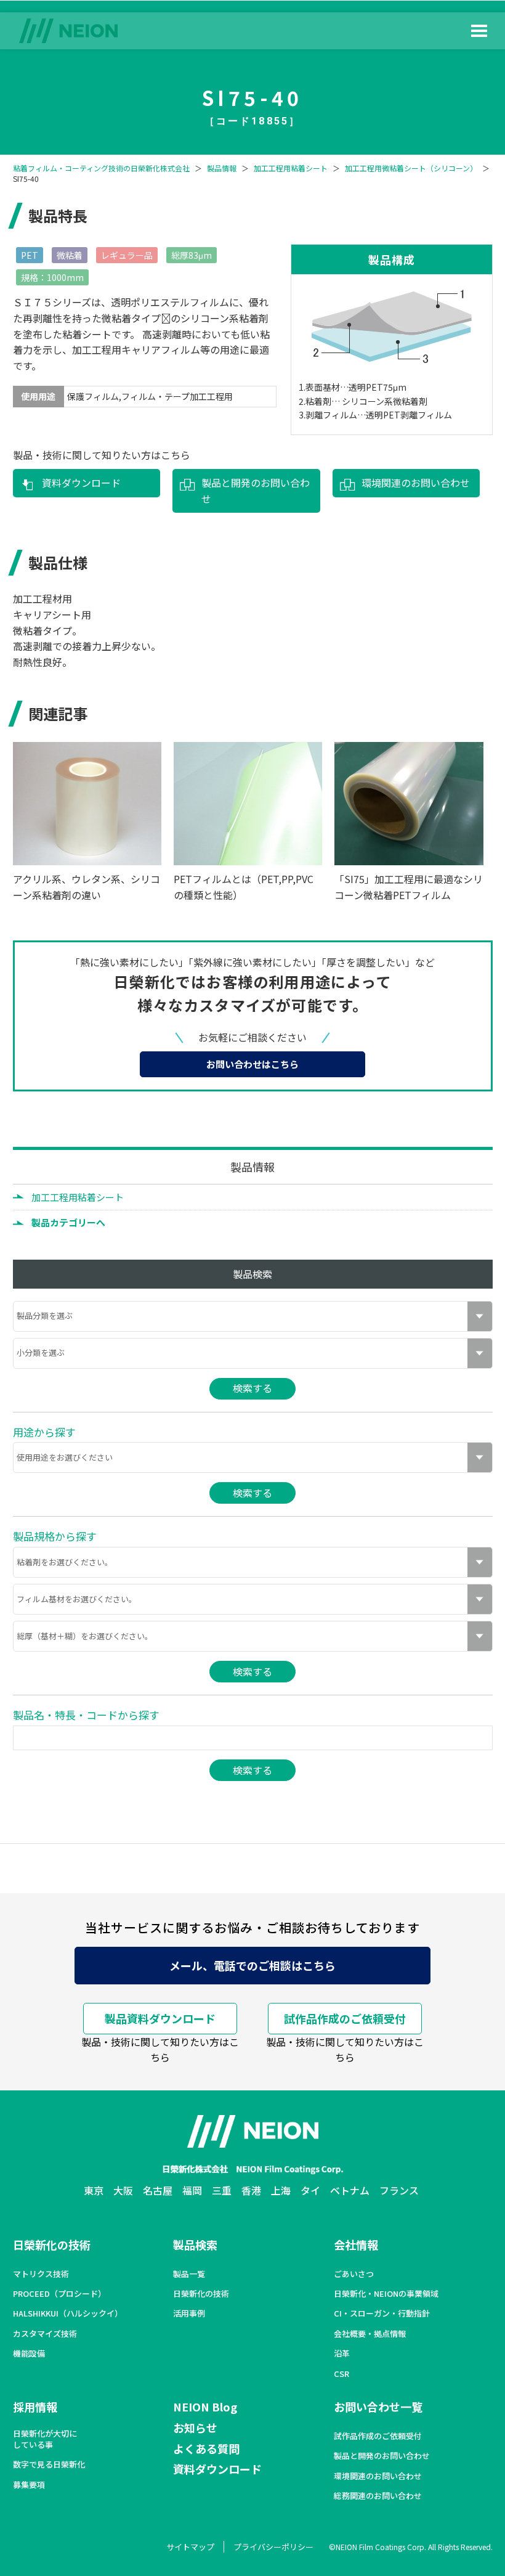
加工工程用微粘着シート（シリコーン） (411, 168)
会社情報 (356, 2244)
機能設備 (29, 2354)
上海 (281, 2190)
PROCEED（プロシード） (59, 2294)
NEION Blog (205, 2407)
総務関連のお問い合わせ (378, 2496)
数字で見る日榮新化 (49, 2464)
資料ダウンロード (81, 483)
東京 (94, 2190)
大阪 (123, 2190)
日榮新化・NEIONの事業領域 (386, 2294)
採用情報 (35, 2407)
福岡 (192, 2190)
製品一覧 (189, 2274)
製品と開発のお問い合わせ (256, 491)
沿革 (342, 2354)
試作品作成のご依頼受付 (345, 2018)
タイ (310, 2190)
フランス (399, 2190)
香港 (251, 2190)
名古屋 (158, 2190)
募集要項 (29, 2485)
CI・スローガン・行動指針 (382, 2313)
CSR (341, 2374)
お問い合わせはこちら (252, 1064)
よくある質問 (206, 2448)
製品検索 (195, 2244)
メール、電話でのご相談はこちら (252, 1965)
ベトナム (350, 2190)
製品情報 (222, 168)
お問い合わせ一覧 (378, 2407)
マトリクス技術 (41, 2274)
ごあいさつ (354, 2274)
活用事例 (189, 2313)
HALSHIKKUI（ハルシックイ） (68, 2313)
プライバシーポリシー (273, 2547)
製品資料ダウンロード (160, 2018)
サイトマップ (190, 2547)
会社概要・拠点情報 (370, 2334)
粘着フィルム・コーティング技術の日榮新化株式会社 (101, 168)
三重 (222, 2190)
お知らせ (195, 2427)
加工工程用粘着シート (291, 168)
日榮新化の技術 (52, 2244)
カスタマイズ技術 (45, 2334)
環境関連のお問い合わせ (416, 483)
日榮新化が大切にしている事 (45, 2439)
